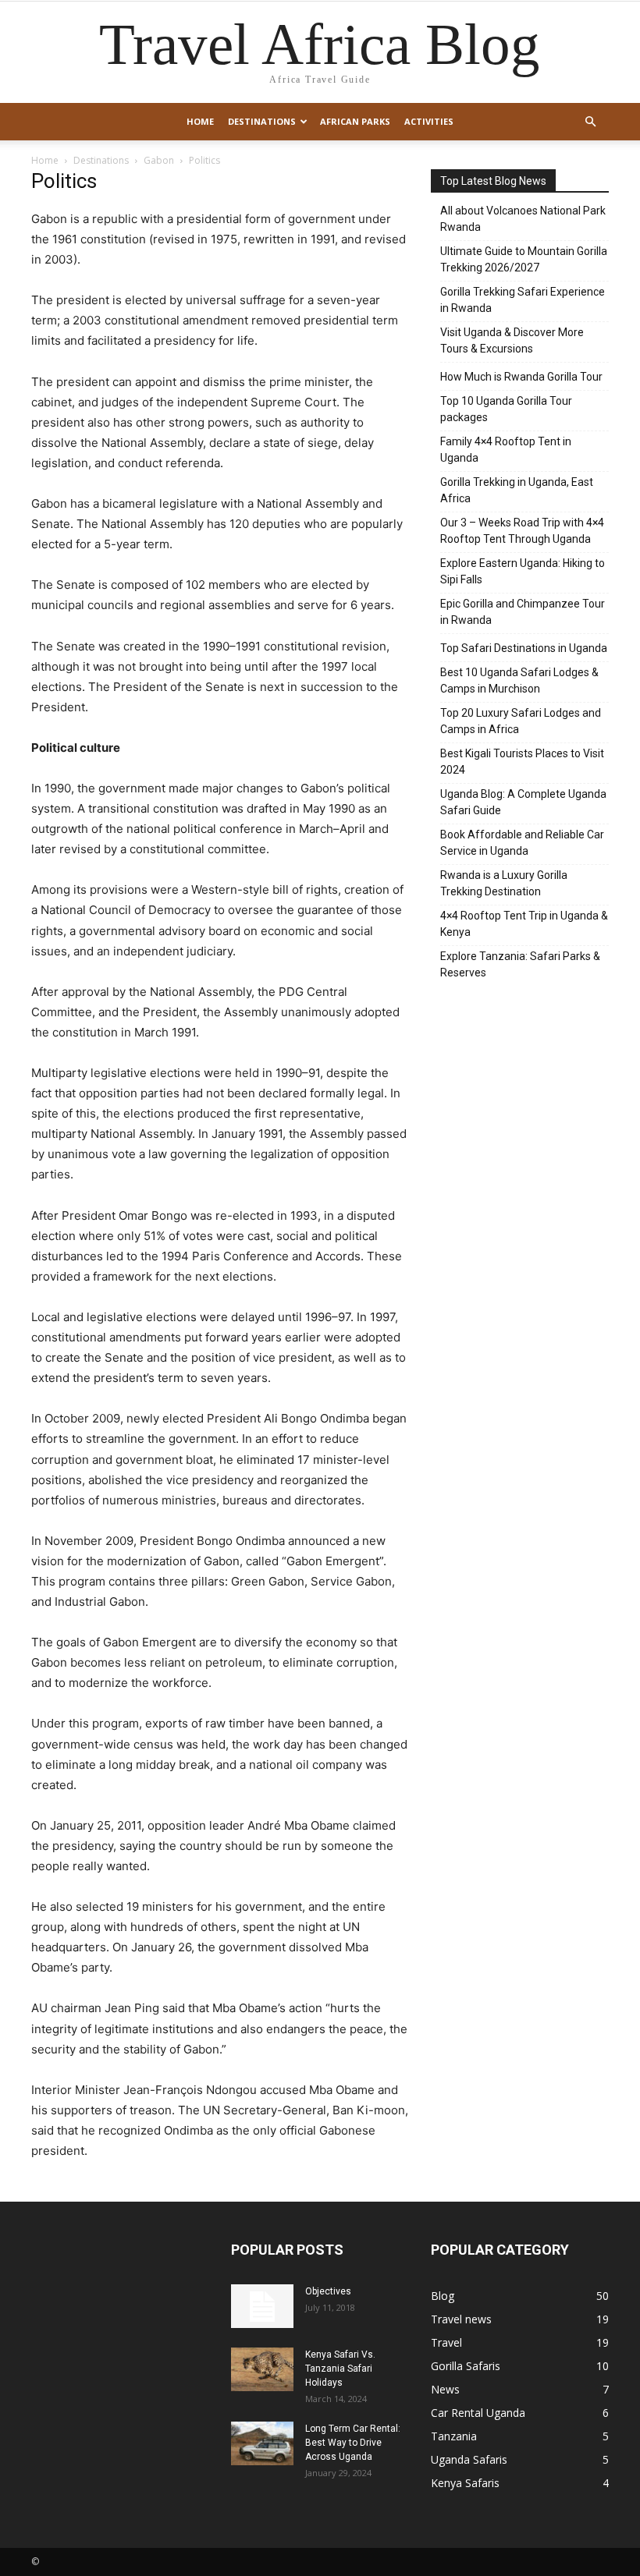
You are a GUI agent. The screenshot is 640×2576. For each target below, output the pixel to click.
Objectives (328, 2291)
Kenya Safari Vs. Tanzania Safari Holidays (340, 2369)
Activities (429, 121)
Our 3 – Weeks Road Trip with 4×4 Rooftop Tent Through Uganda (522, 531)
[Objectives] (262, 2306)
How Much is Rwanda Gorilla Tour (521, 377)
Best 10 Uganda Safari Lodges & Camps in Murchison (519, 680)
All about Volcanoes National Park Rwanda (523, 219)
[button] (590, 122)
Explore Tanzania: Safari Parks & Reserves (520, 964)
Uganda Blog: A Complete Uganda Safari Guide (523, 802)
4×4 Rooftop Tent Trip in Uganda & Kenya (524, 924)
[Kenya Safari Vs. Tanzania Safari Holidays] (262, 2369)
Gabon (159, 160)
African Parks (355, 121)
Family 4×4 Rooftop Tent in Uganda (506, 450)
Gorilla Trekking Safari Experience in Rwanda (523, 300)
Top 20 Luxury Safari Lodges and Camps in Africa (521, 721)
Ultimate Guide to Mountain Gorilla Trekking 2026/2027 (524, 259)
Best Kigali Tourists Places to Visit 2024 (522, 762)
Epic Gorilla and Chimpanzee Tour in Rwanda (523, 612)
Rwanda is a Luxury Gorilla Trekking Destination (504, 883)
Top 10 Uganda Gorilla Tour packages (506, 409)
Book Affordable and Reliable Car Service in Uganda (522, 843)
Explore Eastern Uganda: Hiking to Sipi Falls (523, 571)
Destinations (262, 121)
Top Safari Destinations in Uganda (524, 648)
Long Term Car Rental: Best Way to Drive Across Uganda (353, 2443)
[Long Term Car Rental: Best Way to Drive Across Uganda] (262, 2443)
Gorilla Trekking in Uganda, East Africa (517, 490)
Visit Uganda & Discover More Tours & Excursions (512, 340)
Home (200, 121)
